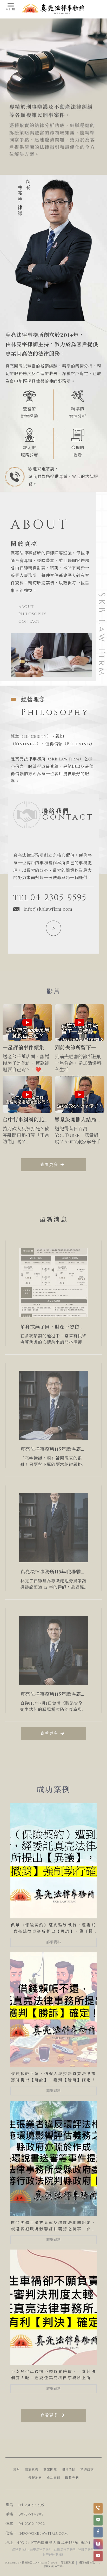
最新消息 (35, 2478)
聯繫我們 (72, 2478)
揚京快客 (27, 2563)
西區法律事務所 (65, 2549)
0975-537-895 (31, 2514)
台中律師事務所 (53, 2554)
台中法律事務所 (41, 2549)
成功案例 (53, 2478)
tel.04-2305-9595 (50, 898)
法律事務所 (20, 2549)
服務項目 (69, 2470)
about (26, 607)
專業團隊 (50, 2470)
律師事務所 (86, 2549)
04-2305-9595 (31, 2505)
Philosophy (32, 614)
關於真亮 (32, 2470)
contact (29, 621)
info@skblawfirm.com (48, 909)
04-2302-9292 (32, 2524)
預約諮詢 (87, 2470)
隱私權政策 (67, 2563)
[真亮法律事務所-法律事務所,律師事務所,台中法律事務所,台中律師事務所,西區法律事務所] (53, 10)
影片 (17, 2470)
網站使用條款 (87, 2563)
